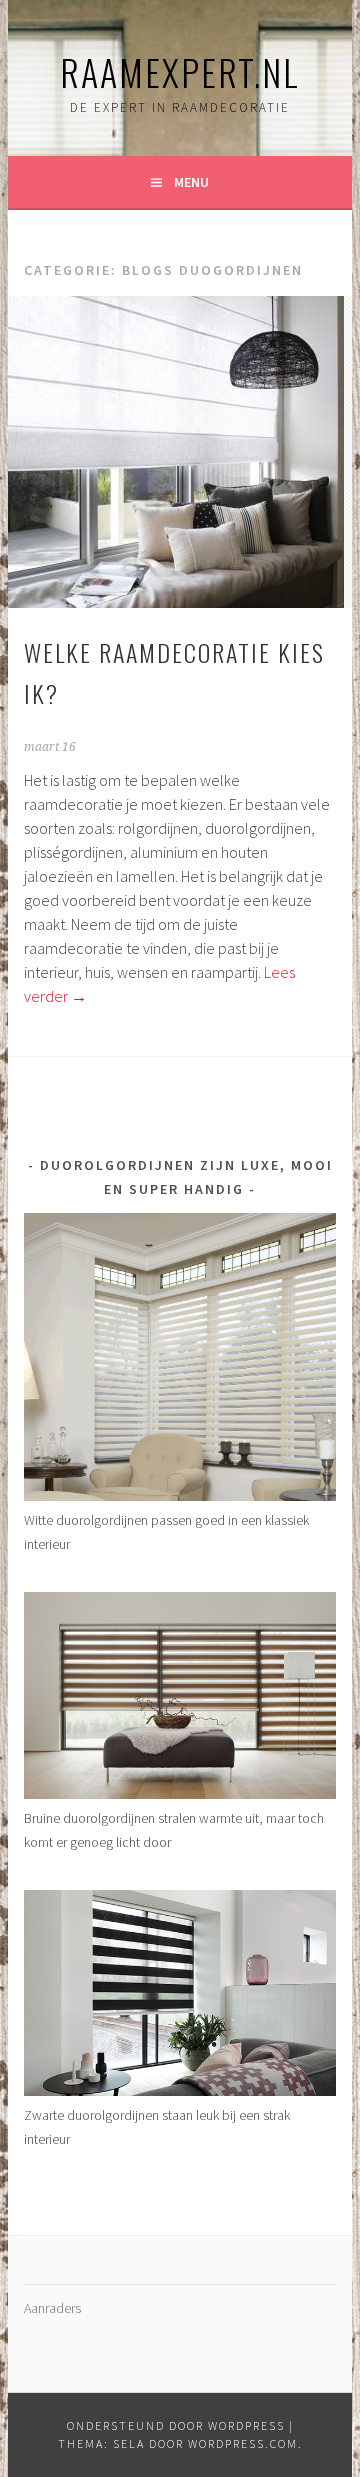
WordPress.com (243, 2443)
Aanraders (52, 2308)
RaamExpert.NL (180, 71)
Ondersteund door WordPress (176, 2425)
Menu (191, 182)
